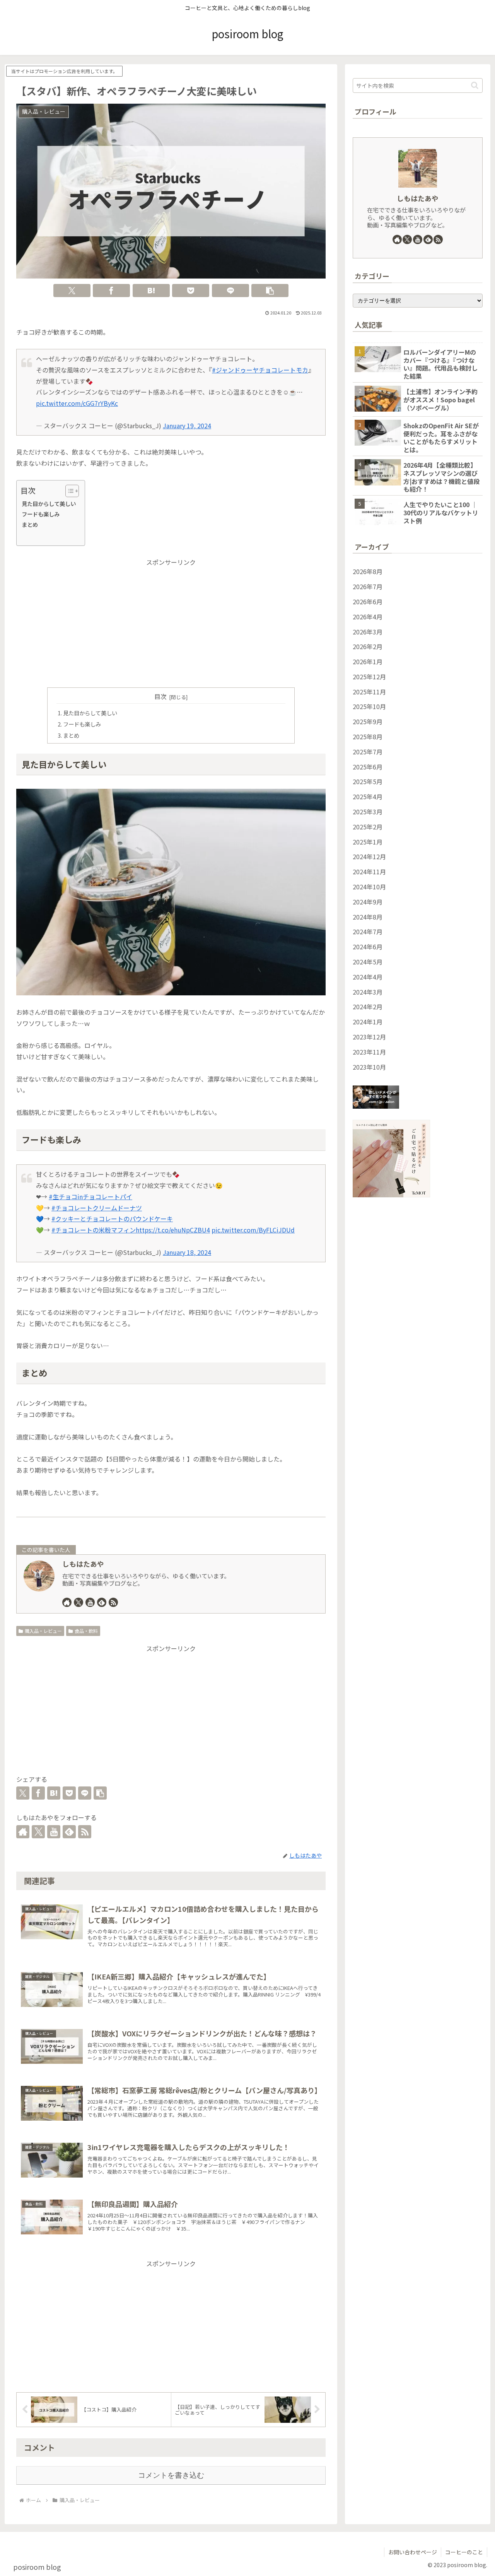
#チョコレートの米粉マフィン (94, 1230)
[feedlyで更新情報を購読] (102, 1602)
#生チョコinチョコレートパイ (90, 1197)
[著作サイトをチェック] (67, 1602)
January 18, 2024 (187, 1252)
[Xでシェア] (72, 291)
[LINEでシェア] (230, 291)
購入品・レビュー (43, 1631)
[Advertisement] (171, 622)
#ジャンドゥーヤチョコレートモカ (260, 370)
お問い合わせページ (413, 2552)
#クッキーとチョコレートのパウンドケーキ (112, 1219)
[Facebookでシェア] (111, 291)
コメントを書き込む (171, 2475)
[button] (270, 291)
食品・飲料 (86, 1631)
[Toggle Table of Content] (68, 491)
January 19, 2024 (187, 426)
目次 (160, 697)
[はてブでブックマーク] (151, 291)
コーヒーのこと (464, 2552)
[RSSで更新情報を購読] (113, 1602)
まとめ (30, 524)
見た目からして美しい (49, 503)
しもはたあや (83, 1564)
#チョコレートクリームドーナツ (97, 1208)
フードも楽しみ (41, 514)
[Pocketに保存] (191, 291)
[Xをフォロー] (79, 1602)
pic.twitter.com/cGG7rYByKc (77, 403)
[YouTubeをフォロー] (90, 1602)
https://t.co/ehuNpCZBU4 (173, 1230)
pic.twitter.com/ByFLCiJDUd (253, 1230)
